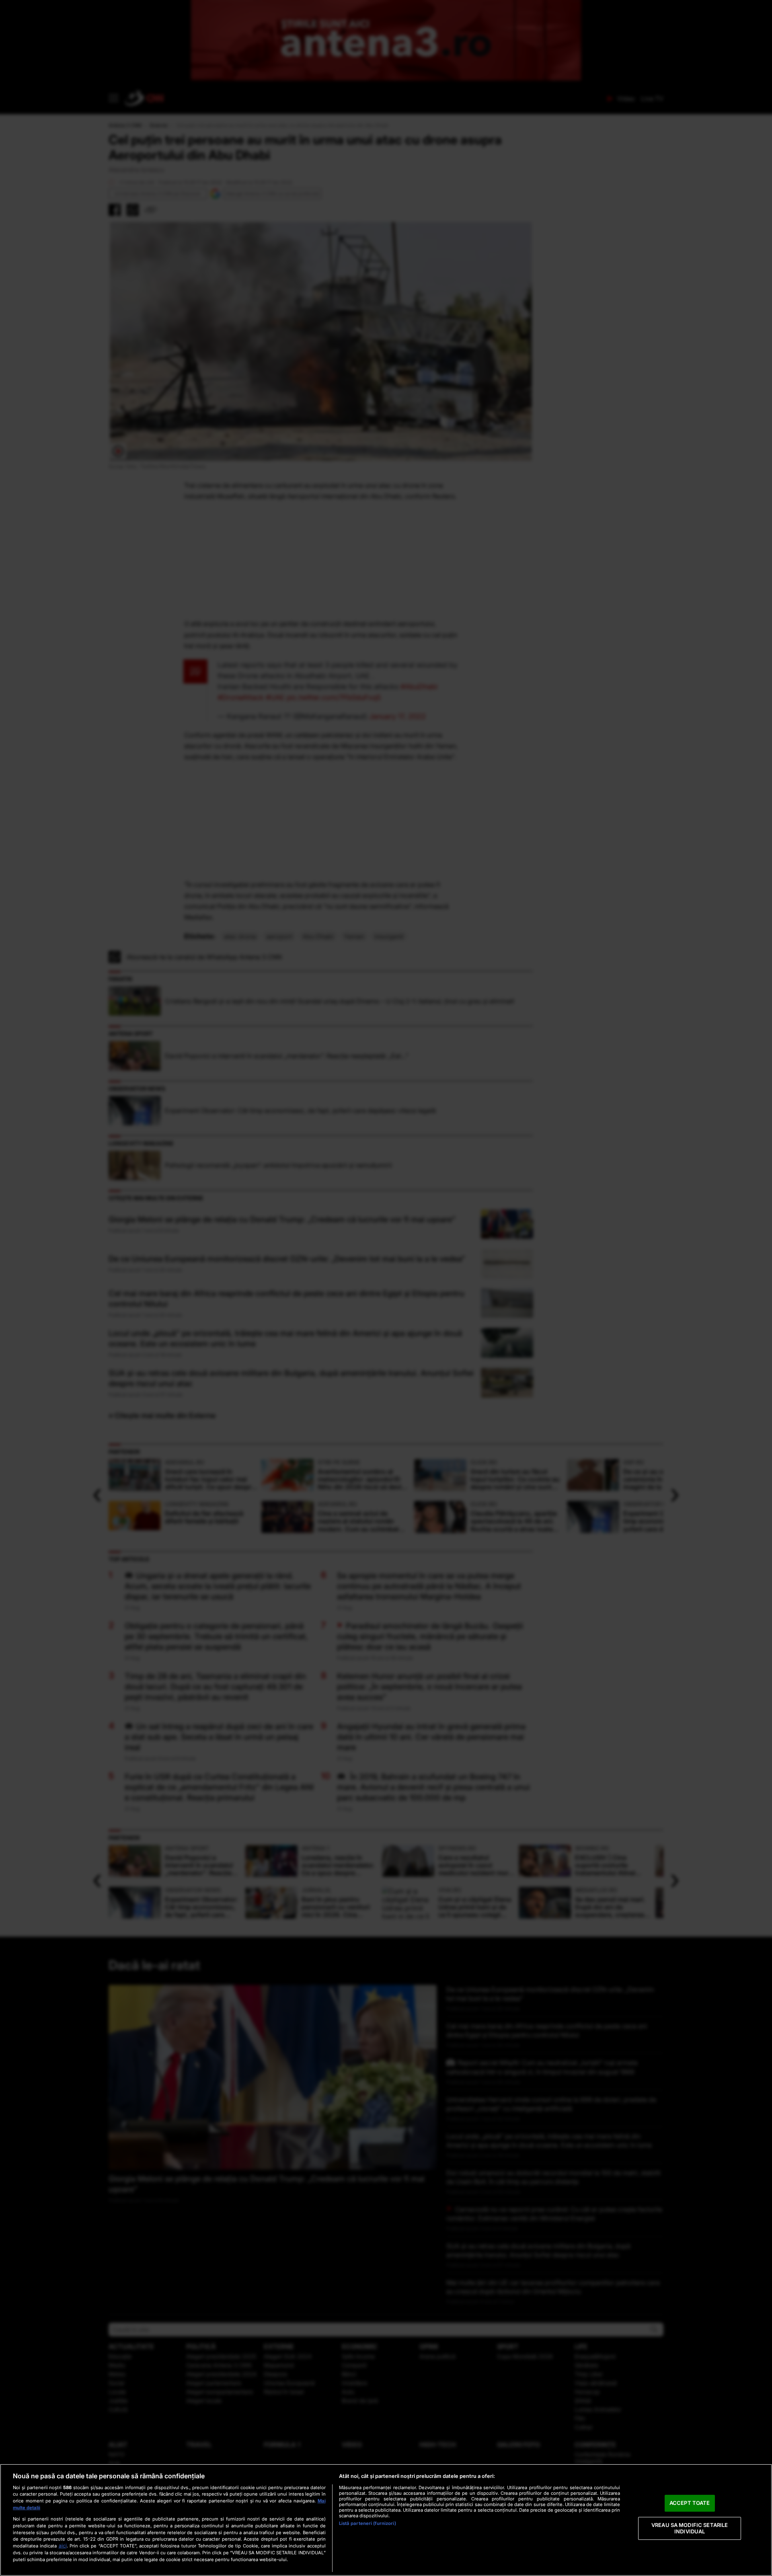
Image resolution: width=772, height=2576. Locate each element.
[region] (386, 2520)
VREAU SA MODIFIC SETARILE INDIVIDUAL (690, 2528)
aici (63, 2546)
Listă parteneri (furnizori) (368, 2523)
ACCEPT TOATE (690, 2503)
